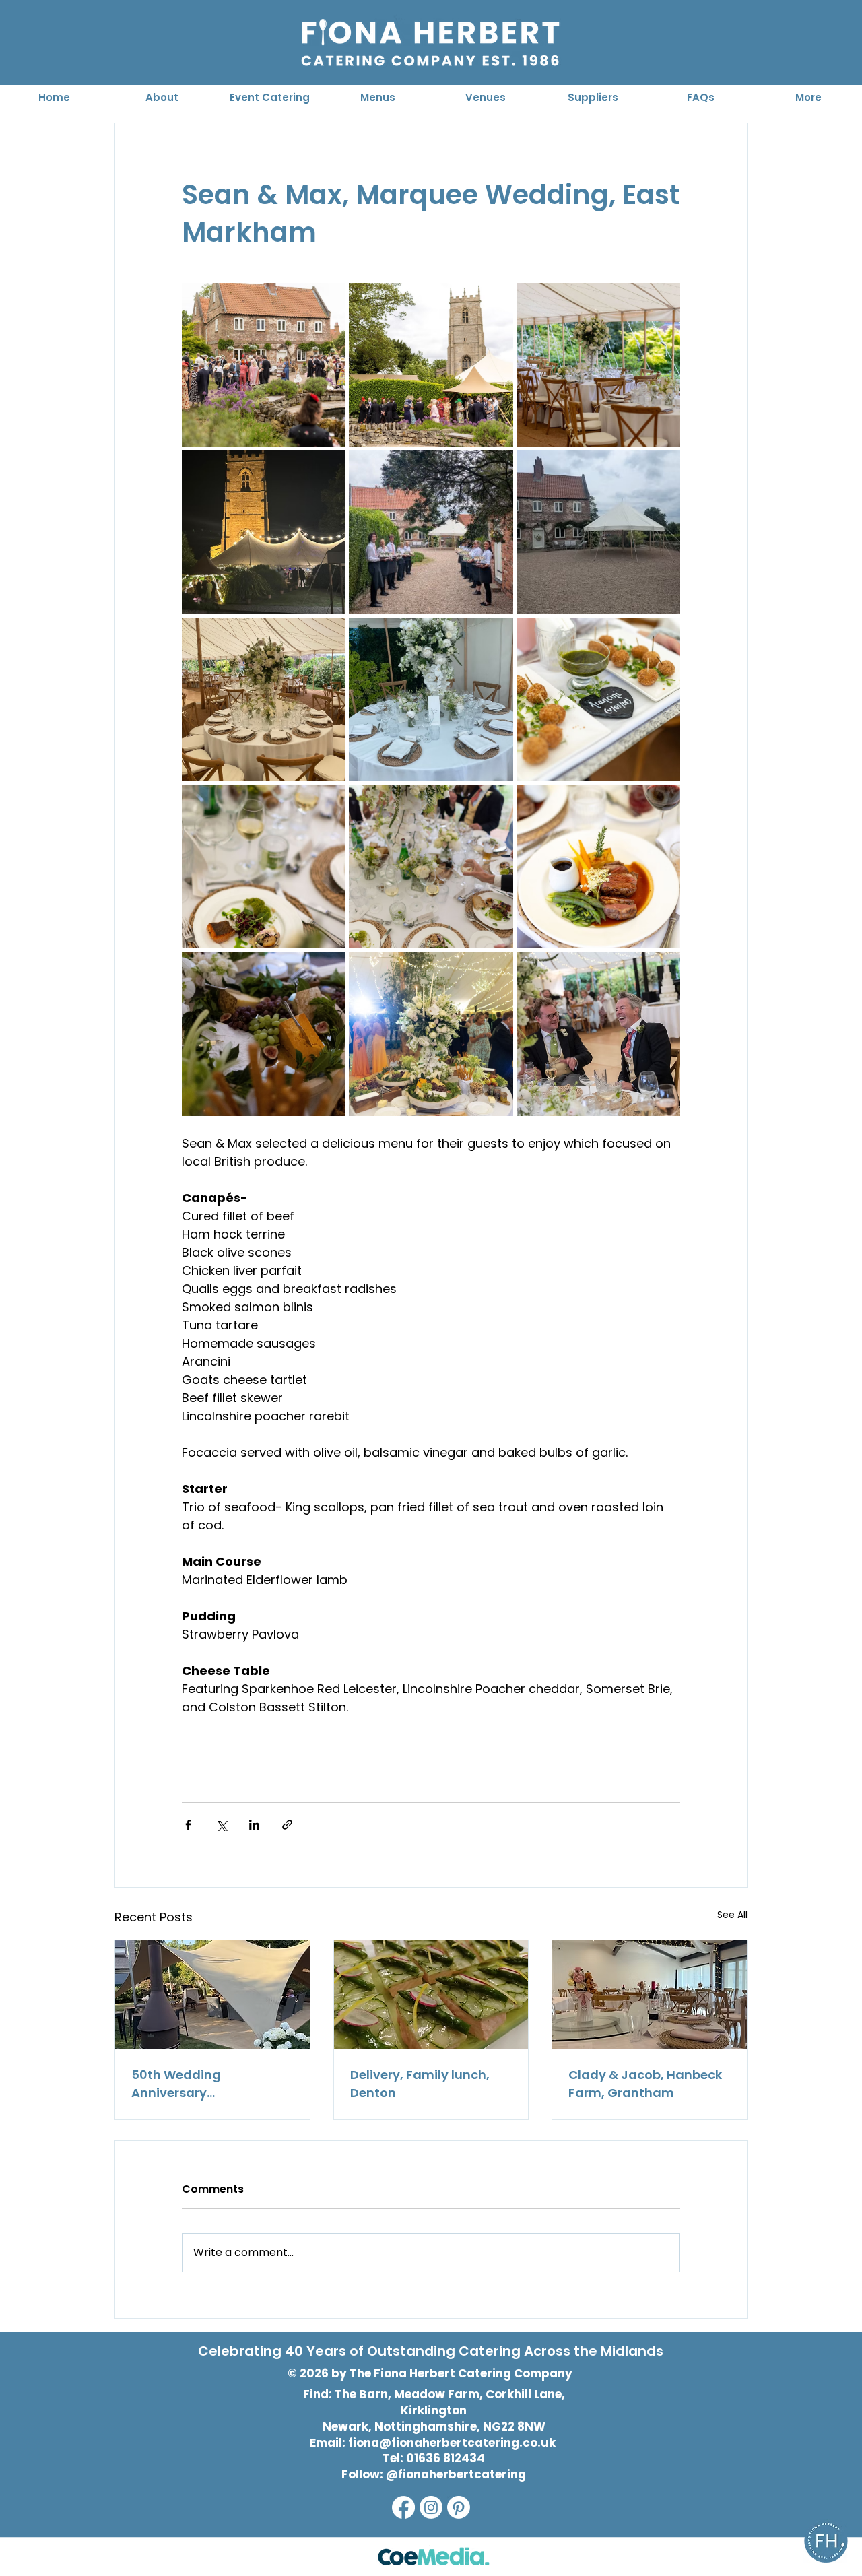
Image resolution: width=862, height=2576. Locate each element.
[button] (269, 97)
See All (732, 1915)
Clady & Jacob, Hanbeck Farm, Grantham (645, 2084)
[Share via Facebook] (188, 1825)
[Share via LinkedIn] (254, 1825)
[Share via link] (287, 1825)
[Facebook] (403, 2507)
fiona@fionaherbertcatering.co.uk (452, 2443)
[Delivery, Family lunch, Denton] (431, 1995)
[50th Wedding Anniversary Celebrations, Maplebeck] (212, 1995)
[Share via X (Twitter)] (221, 1825)
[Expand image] (264, 365)
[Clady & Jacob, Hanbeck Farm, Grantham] (650, 1995)
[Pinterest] (459, 2507)
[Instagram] (431, 2507)
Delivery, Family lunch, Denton (420, 2084)
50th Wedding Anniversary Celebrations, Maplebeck (209, 2084)
